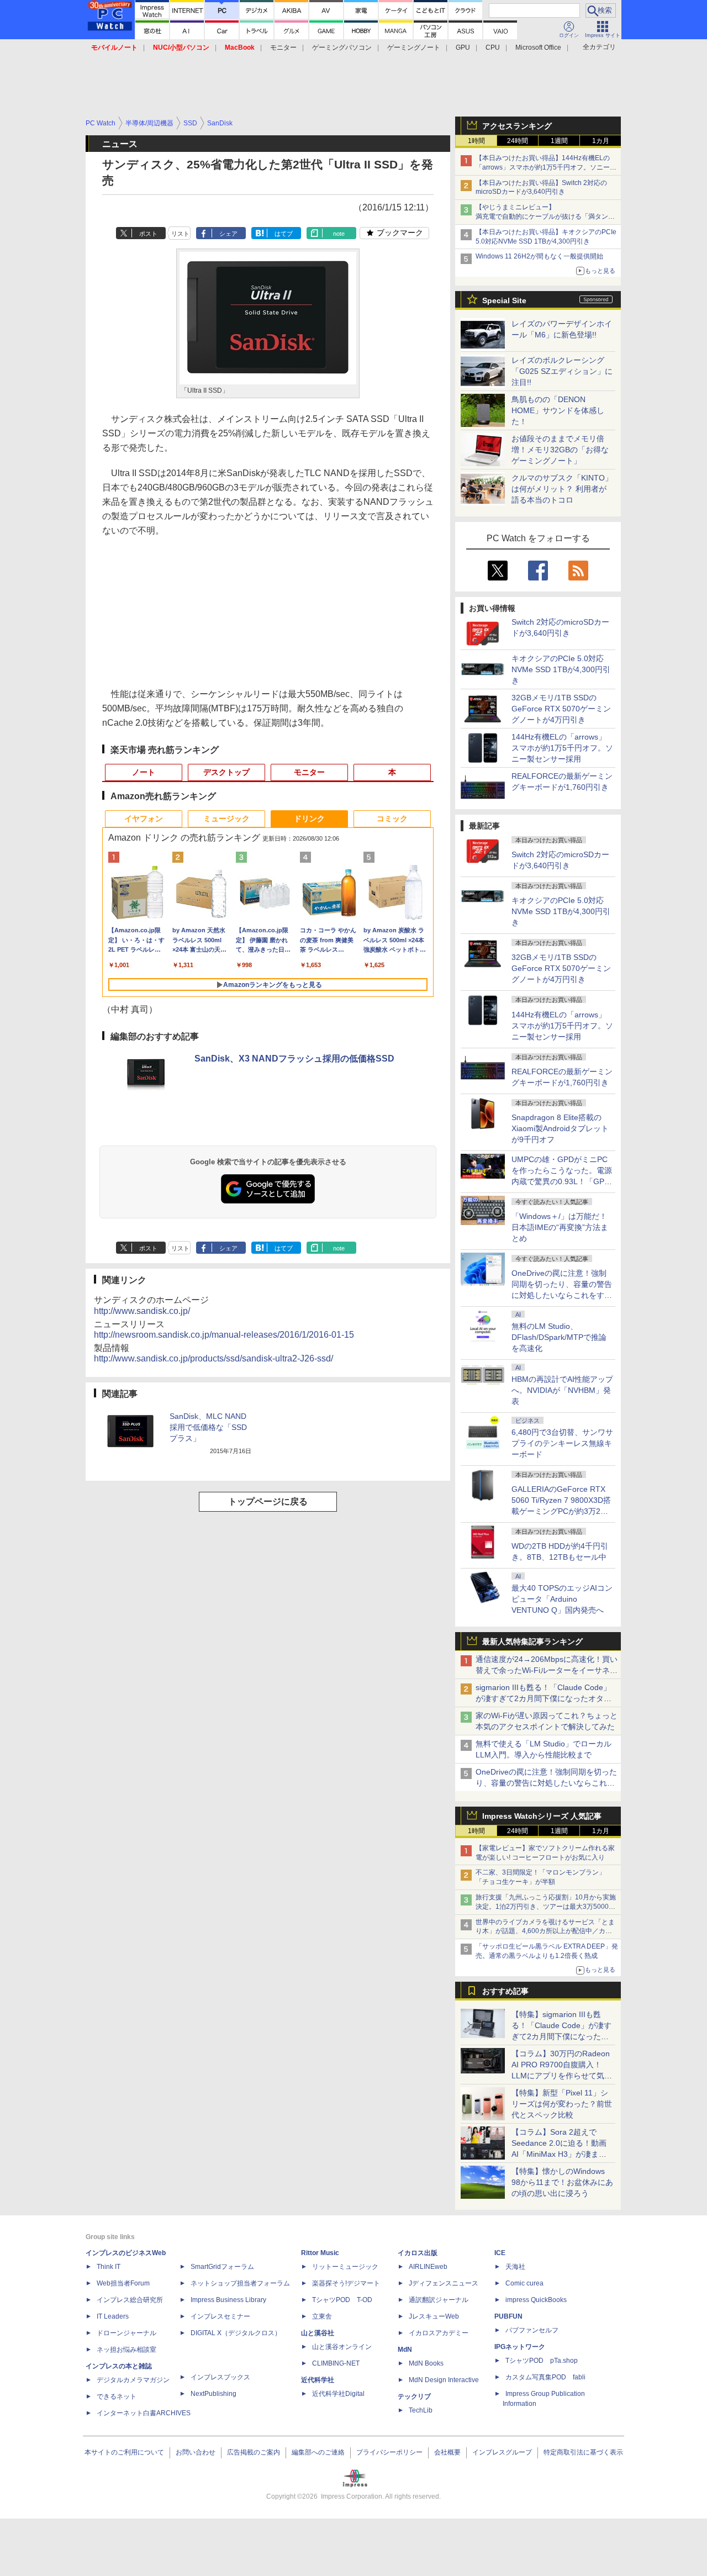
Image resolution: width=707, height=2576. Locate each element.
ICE (500, 2253)
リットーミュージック (345, 2267)
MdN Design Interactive (444, 2380)
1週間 (559, 141)
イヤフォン (144, 819)
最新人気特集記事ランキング (532, 1641)
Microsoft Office (538, 47)
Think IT (109, 2267)
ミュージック (226, 819)
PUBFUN (508, 2316)
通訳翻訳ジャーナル (439, 2300)
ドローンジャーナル (126, 2333)
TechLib (421, 2410)
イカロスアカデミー (439, 2333)
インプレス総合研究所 (130, 2300)
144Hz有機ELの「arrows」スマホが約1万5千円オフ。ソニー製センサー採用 (562, 748)
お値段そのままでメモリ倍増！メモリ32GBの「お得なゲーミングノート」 (560, 450)
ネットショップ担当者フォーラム (240, 2283)
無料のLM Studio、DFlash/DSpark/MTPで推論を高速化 (559, 1337)
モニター (283, 47)
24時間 (518, 141)
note (339, 234)
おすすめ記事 (505, 1991)
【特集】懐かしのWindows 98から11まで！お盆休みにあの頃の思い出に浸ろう (562, 2182)
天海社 (515, 2267)
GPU (463, 47)
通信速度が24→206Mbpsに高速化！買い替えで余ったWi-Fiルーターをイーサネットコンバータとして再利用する (547, 1670)
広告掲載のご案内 (254, 2452)
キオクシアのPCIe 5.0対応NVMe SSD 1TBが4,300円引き (561, 669)
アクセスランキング (517, 126)
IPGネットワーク (520, 2347)
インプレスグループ (502, 2452)
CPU (493, 47)
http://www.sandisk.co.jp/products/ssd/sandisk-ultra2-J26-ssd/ (213, 1358)
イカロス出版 (418, 2253)
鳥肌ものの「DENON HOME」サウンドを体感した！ (558, 410)
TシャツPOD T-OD (342, 2300)
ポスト (148, 234)
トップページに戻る (268, 1501)
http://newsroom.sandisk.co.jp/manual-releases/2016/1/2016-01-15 (224, 1335)
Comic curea (524, 2283)
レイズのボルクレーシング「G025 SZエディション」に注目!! (562, 371)
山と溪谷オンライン (342, 2347)
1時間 (476, 141)
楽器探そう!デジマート (346, 2283)
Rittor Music (320, 2253)
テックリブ (414, 2396)
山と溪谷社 (318, 2333)
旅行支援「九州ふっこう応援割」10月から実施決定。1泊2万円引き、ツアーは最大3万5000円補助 (546, 1907)
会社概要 (447, 2452)
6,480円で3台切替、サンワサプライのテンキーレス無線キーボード (562, 1443)
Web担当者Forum (123, 2283)
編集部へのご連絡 (318, 2452)
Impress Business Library (228, 2300)
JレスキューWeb (434, 2316)
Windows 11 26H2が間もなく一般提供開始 (539, 256)
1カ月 (601, 141)
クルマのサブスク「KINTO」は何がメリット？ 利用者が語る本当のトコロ (562, 489)
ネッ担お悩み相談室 (126, 2350)
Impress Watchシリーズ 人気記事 (542, 1816)
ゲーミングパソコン (342, 47)
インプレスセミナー (220, 2316)
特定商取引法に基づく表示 (583, 2452)
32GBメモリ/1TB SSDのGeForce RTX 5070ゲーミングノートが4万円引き (561, 709)
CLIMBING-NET (336, 2363)
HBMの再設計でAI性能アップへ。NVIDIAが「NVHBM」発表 (562, 1390)
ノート (144, 772)
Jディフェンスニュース (444, 2283)
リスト (180, 234)
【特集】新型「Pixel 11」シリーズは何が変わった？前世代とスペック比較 (562, 2104)
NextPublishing (213, 2394)
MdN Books (426, 2363)
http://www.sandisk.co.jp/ (142, 1311)
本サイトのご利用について (124, 2452)
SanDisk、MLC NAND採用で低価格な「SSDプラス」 (208, 1427)
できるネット (117, 2396)
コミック (392, 819)
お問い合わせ (196, 2452)
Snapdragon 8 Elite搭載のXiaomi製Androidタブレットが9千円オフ (560, 1128)
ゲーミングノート (414, 47)
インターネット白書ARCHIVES (144, 2413)
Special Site (504, 300)
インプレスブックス (220, 2377)
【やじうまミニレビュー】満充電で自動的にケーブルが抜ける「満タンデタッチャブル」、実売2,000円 (545, 217)
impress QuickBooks (536, 2300)
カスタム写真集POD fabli (545, 2377)
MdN (405, 2350)
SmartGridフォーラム (222, 2267)
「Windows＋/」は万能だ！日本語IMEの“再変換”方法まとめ (560, 1227)
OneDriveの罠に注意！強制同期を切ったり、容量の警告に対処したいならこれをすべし (546, 1783)
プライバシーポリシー (389, 2452)
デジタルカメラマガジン (133, 2380)
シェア (228, 234)
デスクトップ (226, 772)
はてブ (284, 234)
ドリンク (309, 819)
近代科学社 (318, 2380)
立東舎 (322, 2316)
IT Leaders (113, 2316)
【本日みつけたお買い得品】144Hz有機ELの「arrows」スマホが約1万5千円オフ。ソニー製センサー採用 (546, 167)
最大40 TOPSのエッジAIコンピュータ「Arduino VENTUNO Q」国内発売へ (562, 1599)
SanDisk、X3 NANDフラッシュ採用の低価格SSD (294, 1059)
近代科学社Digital (338, 2394)
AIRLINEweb (428, 2267)
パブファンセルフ (532, 2330)
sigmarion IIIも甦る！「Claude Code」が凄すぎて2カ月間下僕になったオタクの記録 (544, 1698)
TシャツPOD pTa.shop (542, 2361)
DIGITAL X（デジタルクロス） (236, 2333)
